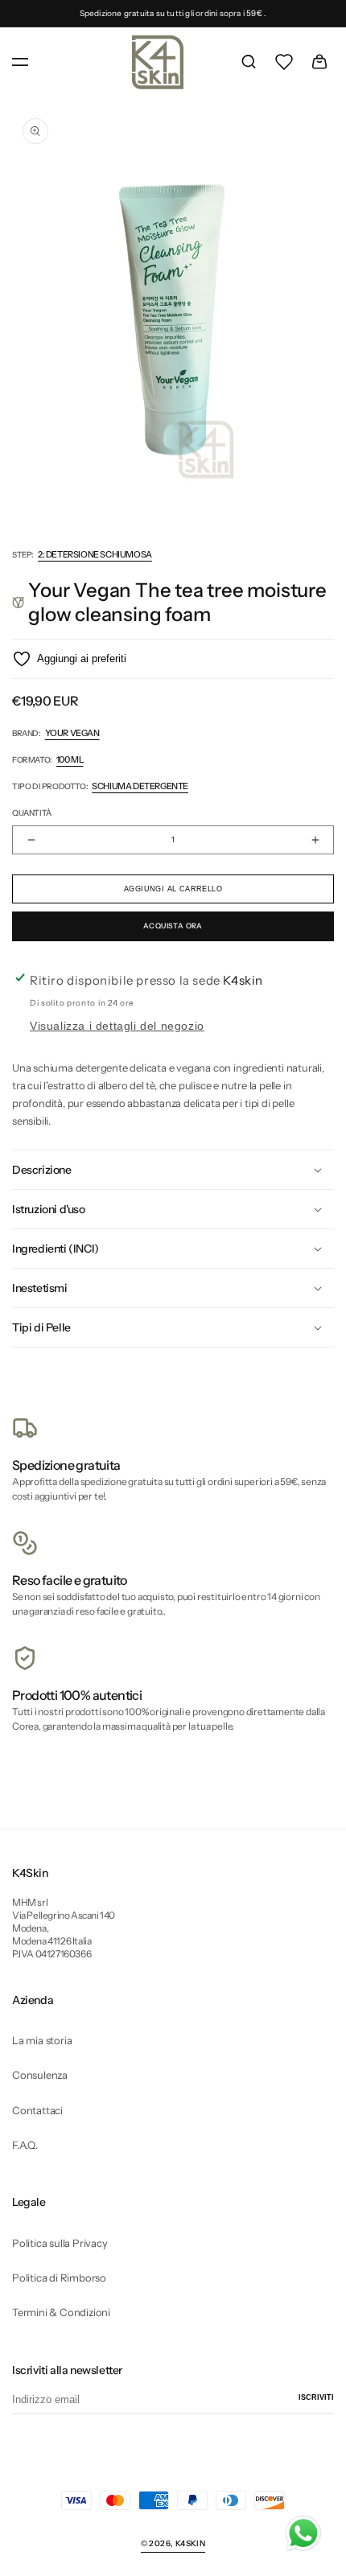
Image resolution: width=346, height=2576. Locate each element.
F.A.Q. (25, 2145)
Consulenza (40, 2075)
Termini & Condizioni (61, 2312)
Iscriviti (316, 2397)
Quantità (32, 813)
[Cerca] (249, 62)
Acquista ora (173, 926)
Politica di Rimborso (59, 2278)
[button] (20, 62)
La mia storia (42, 2040)
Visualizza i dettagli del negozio (117, 1026)
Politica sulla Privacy (60, 2243)
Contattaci (37, 2110)
